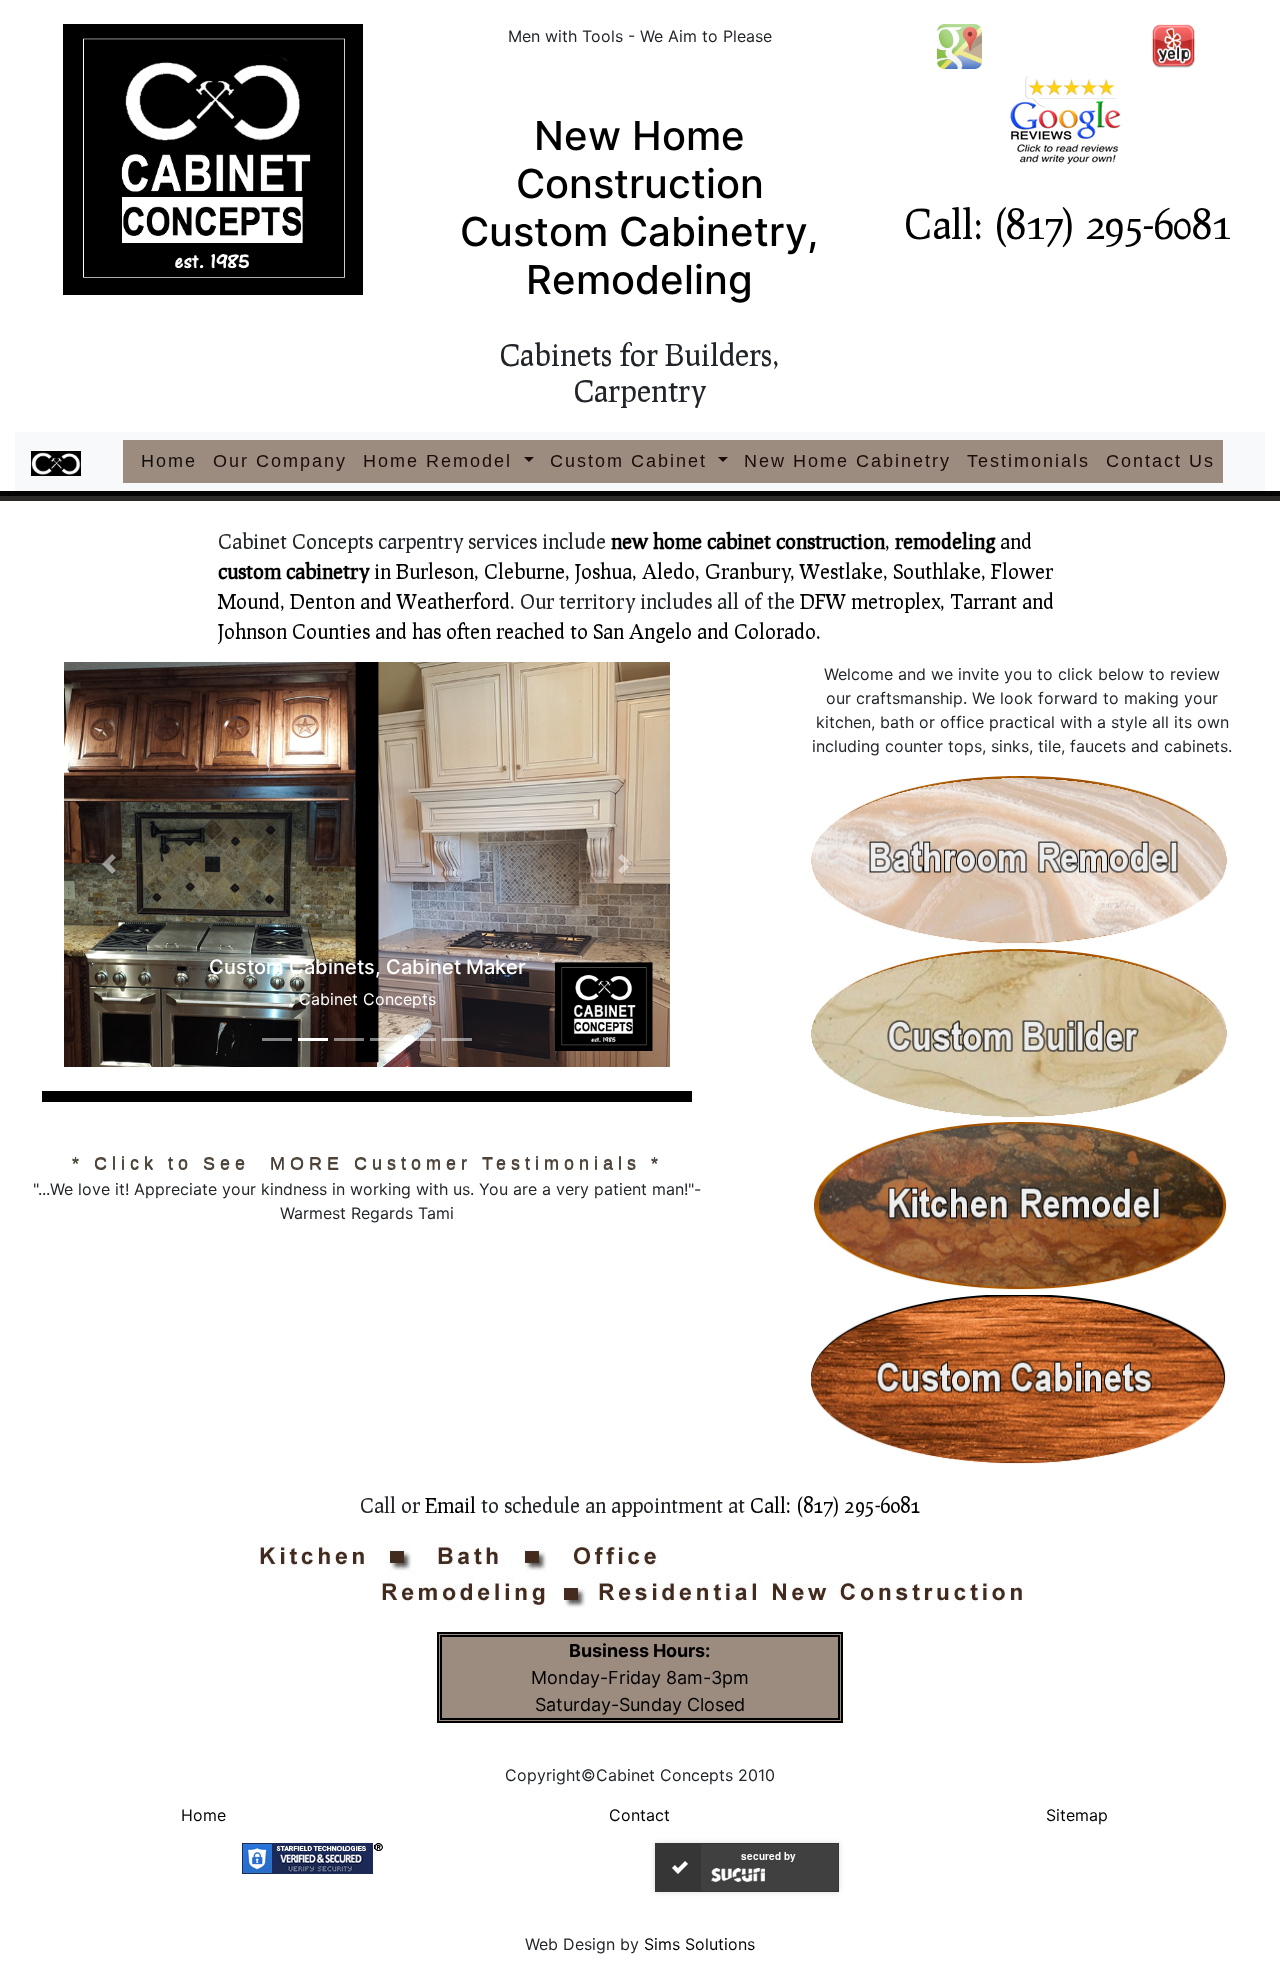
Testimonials (1028, 461)
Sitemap (1077, 1815)
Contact (639, 1815)
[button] (109, 864)
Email (450, 1505)
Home (173, 461)
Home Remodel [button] (441, 461)
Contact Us (1160, 461)
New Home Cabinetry (847, 461)
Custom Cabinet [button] (632, 461)
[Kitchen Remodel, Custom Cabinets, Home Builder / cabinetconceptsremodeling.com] (1022, 1206)
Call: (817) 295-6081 (1067, 223)
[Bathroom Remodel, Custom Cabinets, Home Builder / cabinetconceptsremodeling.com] (1022, 860)
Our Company (280, 461)
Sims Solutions (699, 1944)
